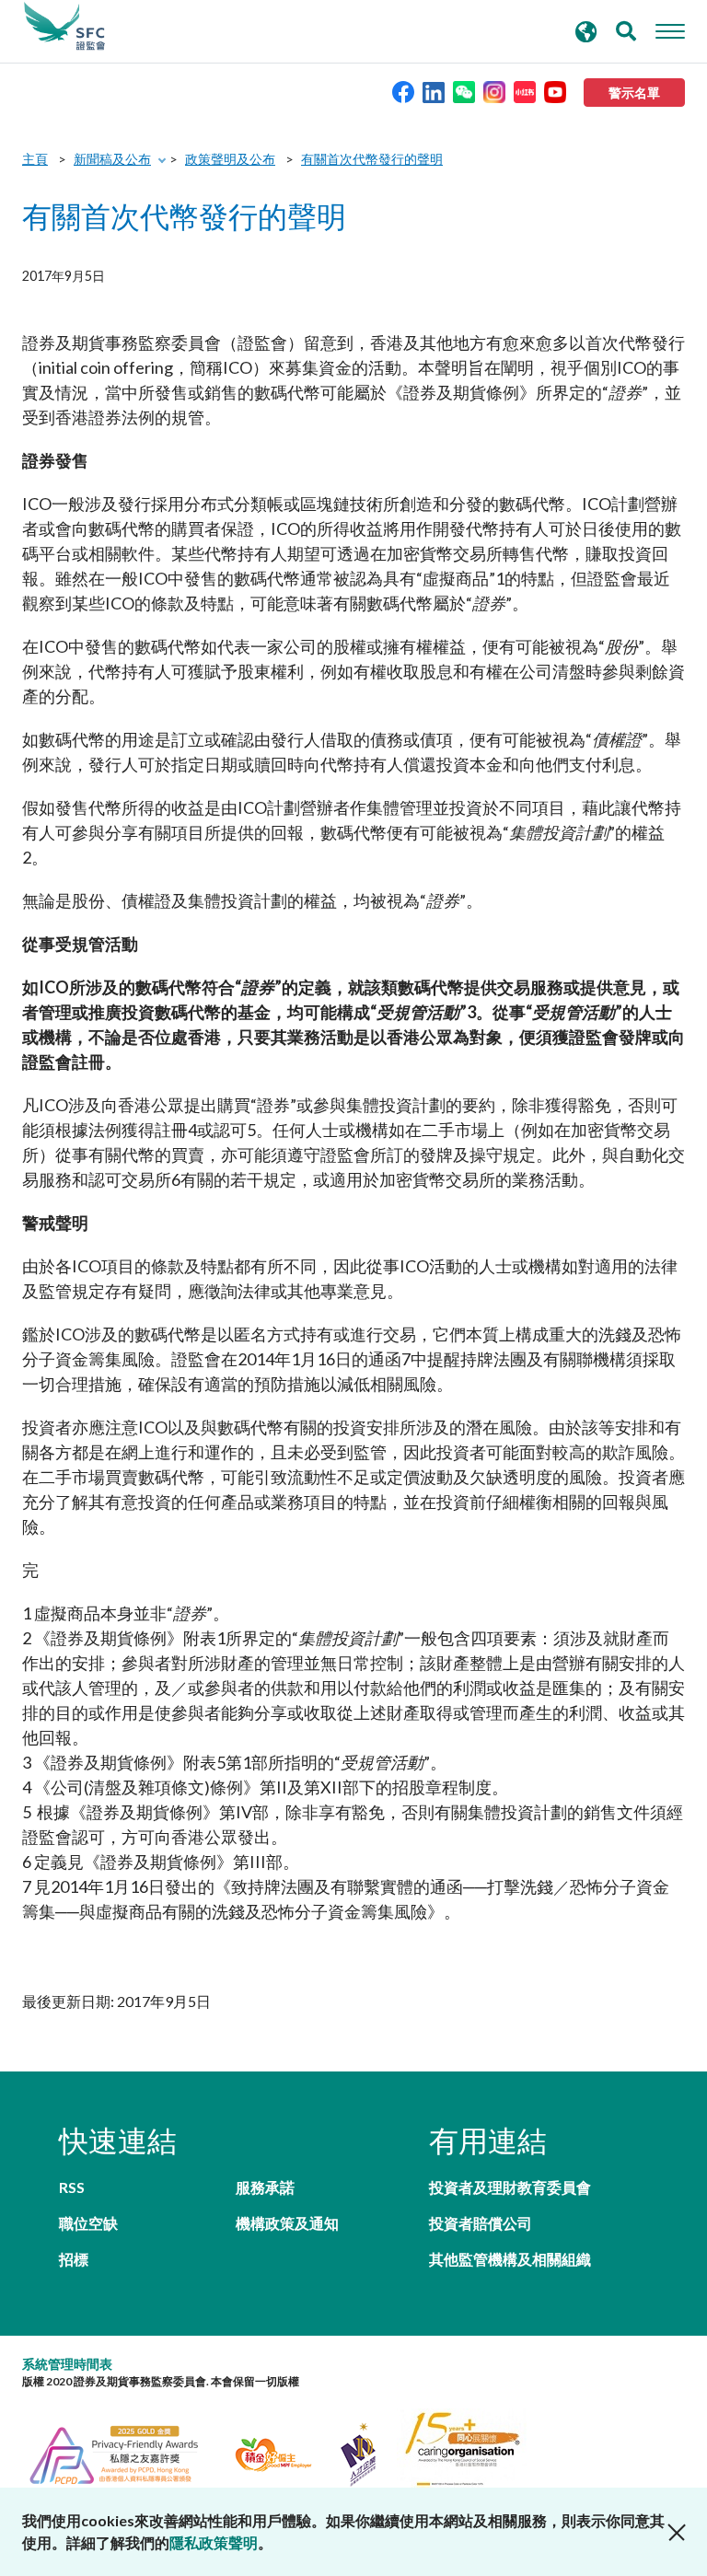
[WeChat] (464, 91)
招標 (74, 2259)
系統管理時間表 (67, 2364)
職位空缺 (88, 2223)
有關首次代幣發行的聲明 (372, 159)
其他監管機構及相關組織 (510, 2259)
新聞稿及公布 (112, 159)
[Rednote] (525, 91)
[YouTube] (555, 91)
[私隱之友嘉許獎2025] (125, 2452)
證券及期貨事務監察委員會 (64, 27)
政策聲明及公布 (230, 159)
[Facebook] (403, 91)
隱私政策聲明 (214, 2542)
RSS (72, 2187)
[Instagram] (494, 91)
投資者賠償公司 (481, 2223)
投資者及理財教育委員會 (510, 2187)
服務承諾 (265, 2187)
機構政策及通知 (287, 2223)
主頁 (35, 159)
